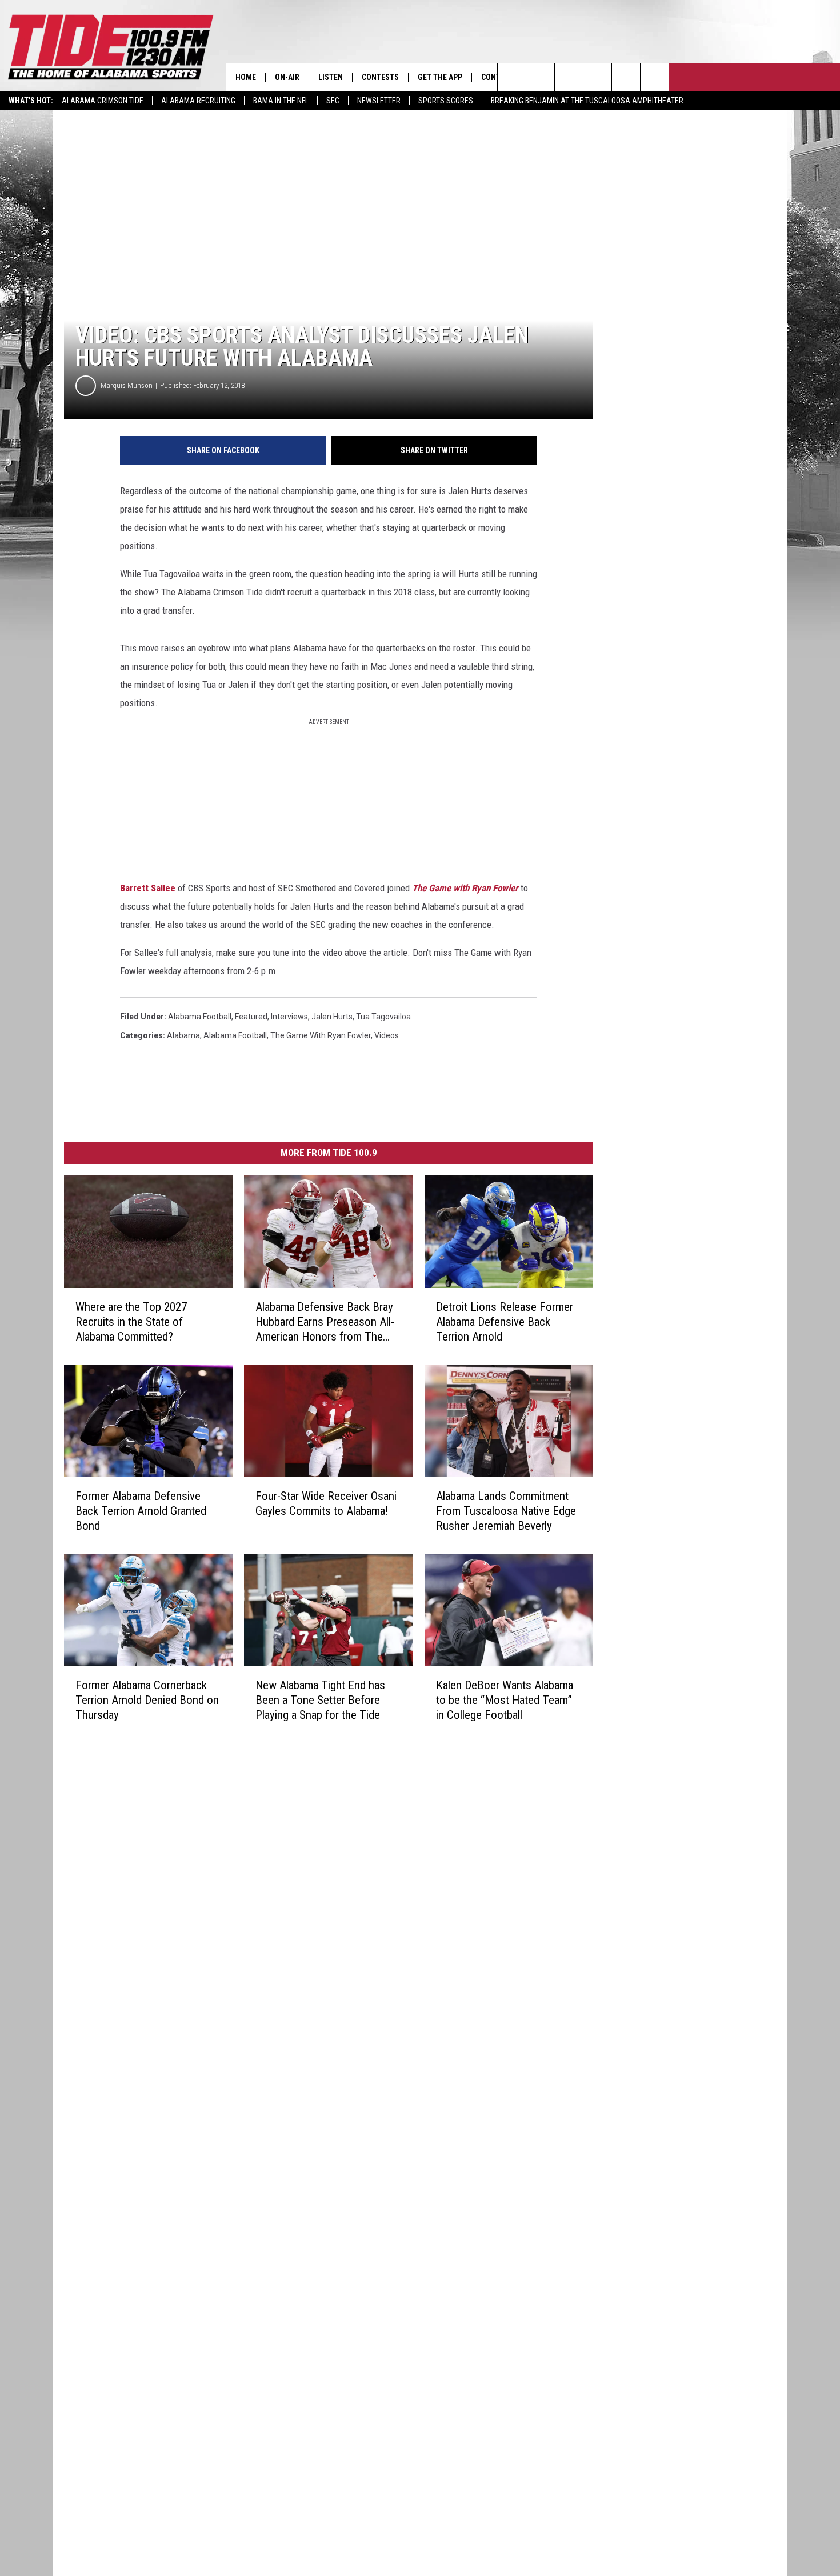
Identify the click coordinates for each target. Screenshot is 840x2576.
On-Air (287, 77)
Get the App (440, 77)
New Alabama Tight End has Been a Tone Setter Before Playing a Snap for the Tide (320, 1700)
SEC (333, 101)
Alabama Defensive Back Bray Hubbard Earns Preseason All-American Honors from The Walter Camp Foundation (325, 1322)
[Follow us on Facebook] (569, 77)
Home (246, 77)
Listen (331, 77)
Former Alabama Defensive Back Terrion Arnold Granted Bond (141, 1511)
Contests (380, 77)
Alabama (183, 1035)
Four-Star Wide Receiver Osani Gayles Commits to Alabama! (326, 1503)
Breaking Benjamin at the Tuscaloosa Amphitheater (587, 101)
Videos (387, 1035)
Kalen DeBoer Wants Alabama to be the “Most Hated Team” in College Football (505, 1700)
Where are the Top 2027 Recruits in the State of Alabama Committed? (131, 1322)
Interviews (289, 1017)
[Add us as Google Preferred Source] (540, 77)
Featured (251, 1017)
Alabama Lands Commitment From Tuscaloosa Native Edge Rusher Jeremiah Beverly (506, 1511)
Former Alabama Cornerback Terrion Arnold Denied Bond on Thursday (147, 1700)
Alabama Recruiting (198, 101)
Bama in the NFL (281, 101)
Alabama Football (200, 1017)
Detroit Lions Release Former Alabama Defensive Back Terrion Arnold (505, 1322)
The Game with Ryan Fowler (465, 888)
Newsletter (379, 101)
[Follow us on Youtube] (626, 77)
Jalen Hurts (332, 1017)
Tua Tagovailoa (383, 1017)
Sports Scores (446, 101)
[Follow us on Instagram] (597, 77)
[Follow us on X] (655, 77)
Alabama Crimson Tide (103, 101)
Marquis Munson (127, 385)
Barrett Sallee (148, 888)
